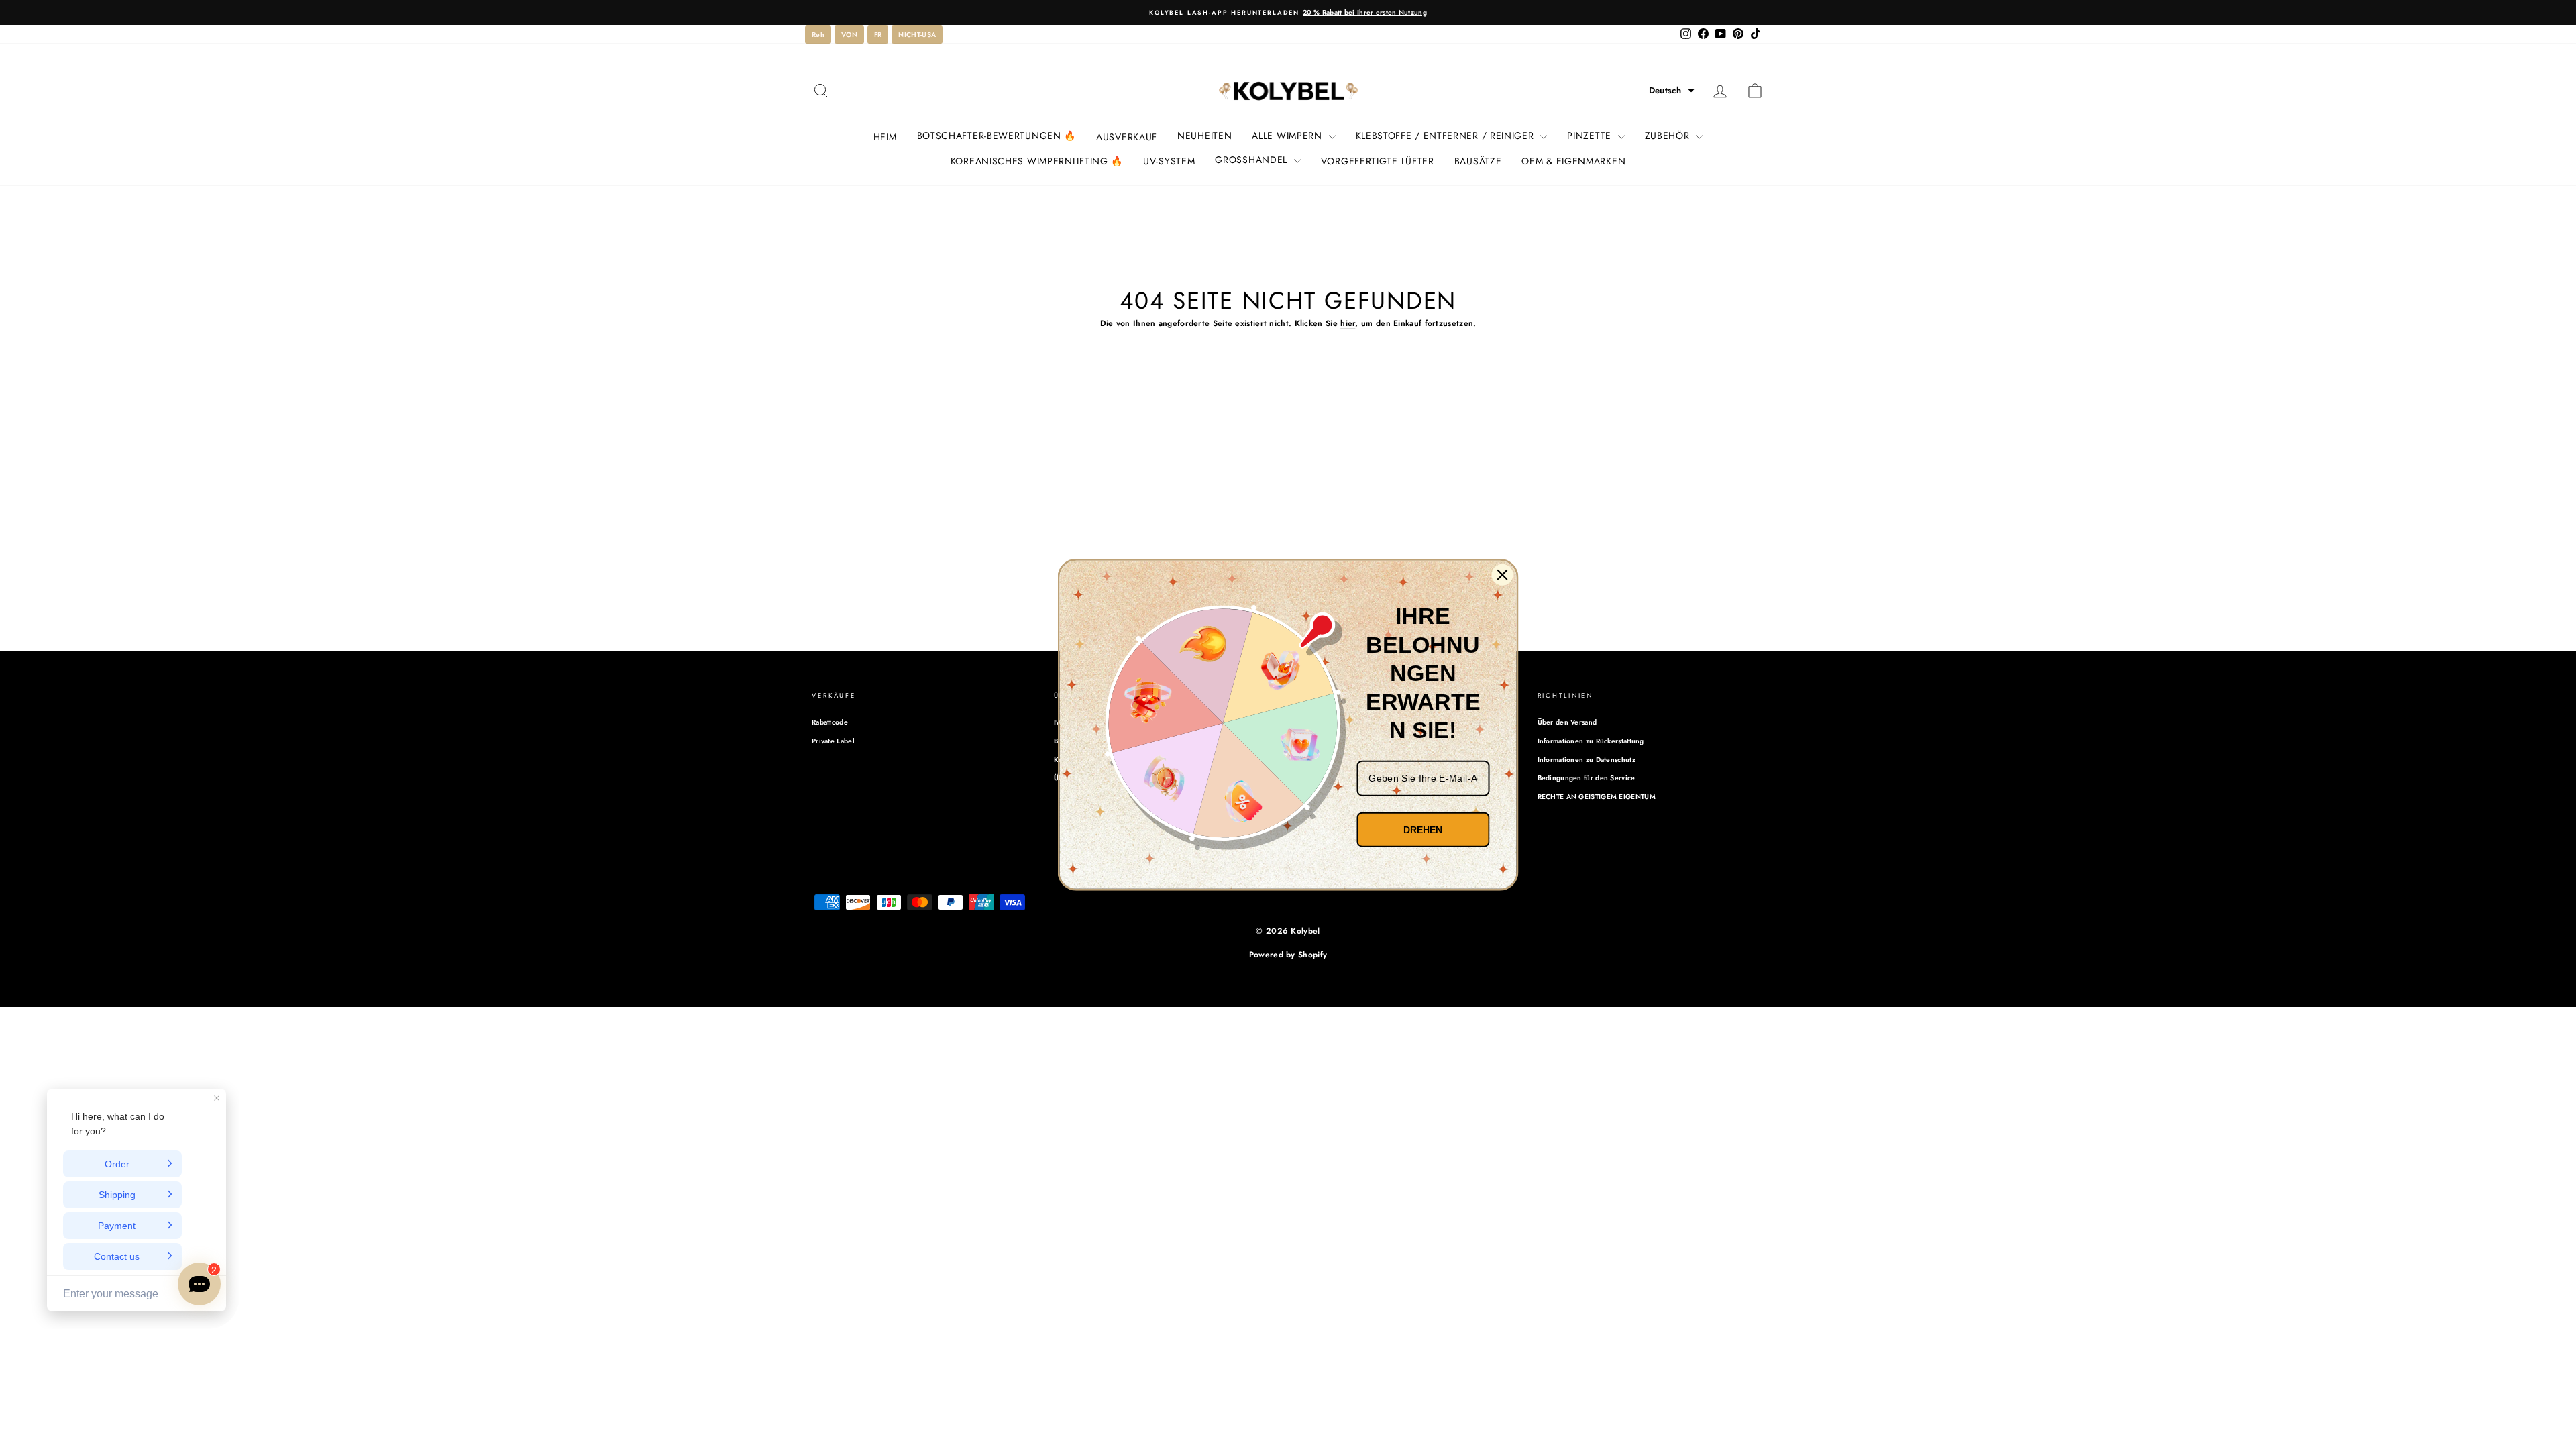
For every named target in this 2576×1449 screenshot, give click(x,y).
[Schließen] (1503, 575)
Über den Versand (1567, 722)
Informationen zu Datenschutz (1587, 760)
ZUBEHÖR (1669, 136)
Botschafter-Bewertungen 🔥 (997, 136)
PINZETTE (1591, 136)
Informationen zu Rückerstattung (1591, 741)
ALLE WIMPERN (1288, 136)
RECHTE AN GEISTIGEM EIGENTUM (1597, 797)
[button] (1672, 91)
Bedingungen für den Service (1587, 778)
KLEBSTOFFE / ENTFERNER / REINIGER (1447, 136)
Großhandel (1252, 160)
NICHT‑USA (917, 35)
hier (1348, 323)
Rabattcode (830, 722)
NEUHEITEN (1204, 136)
